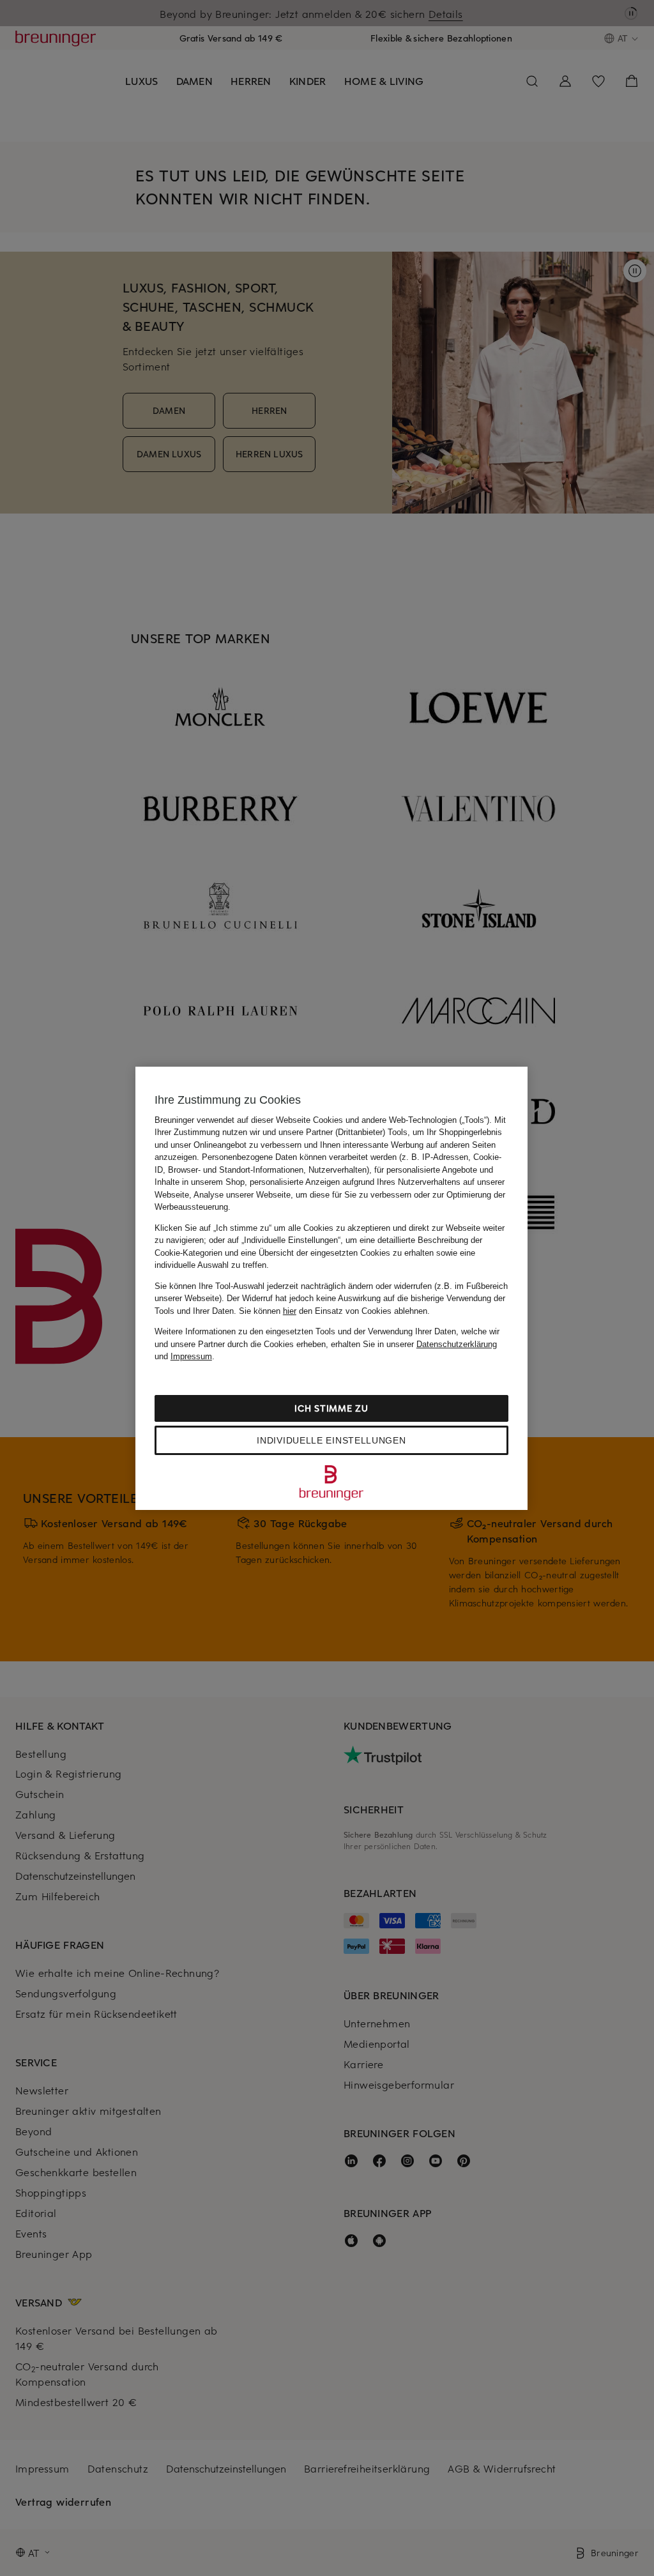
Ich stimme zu (331, 1408)
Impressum (191, 1356)
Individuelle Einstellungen (331, 1440)
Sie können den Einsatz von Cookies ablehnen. (334, 1311)
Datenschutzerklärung (457, 1344)
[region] (331, 1288)
